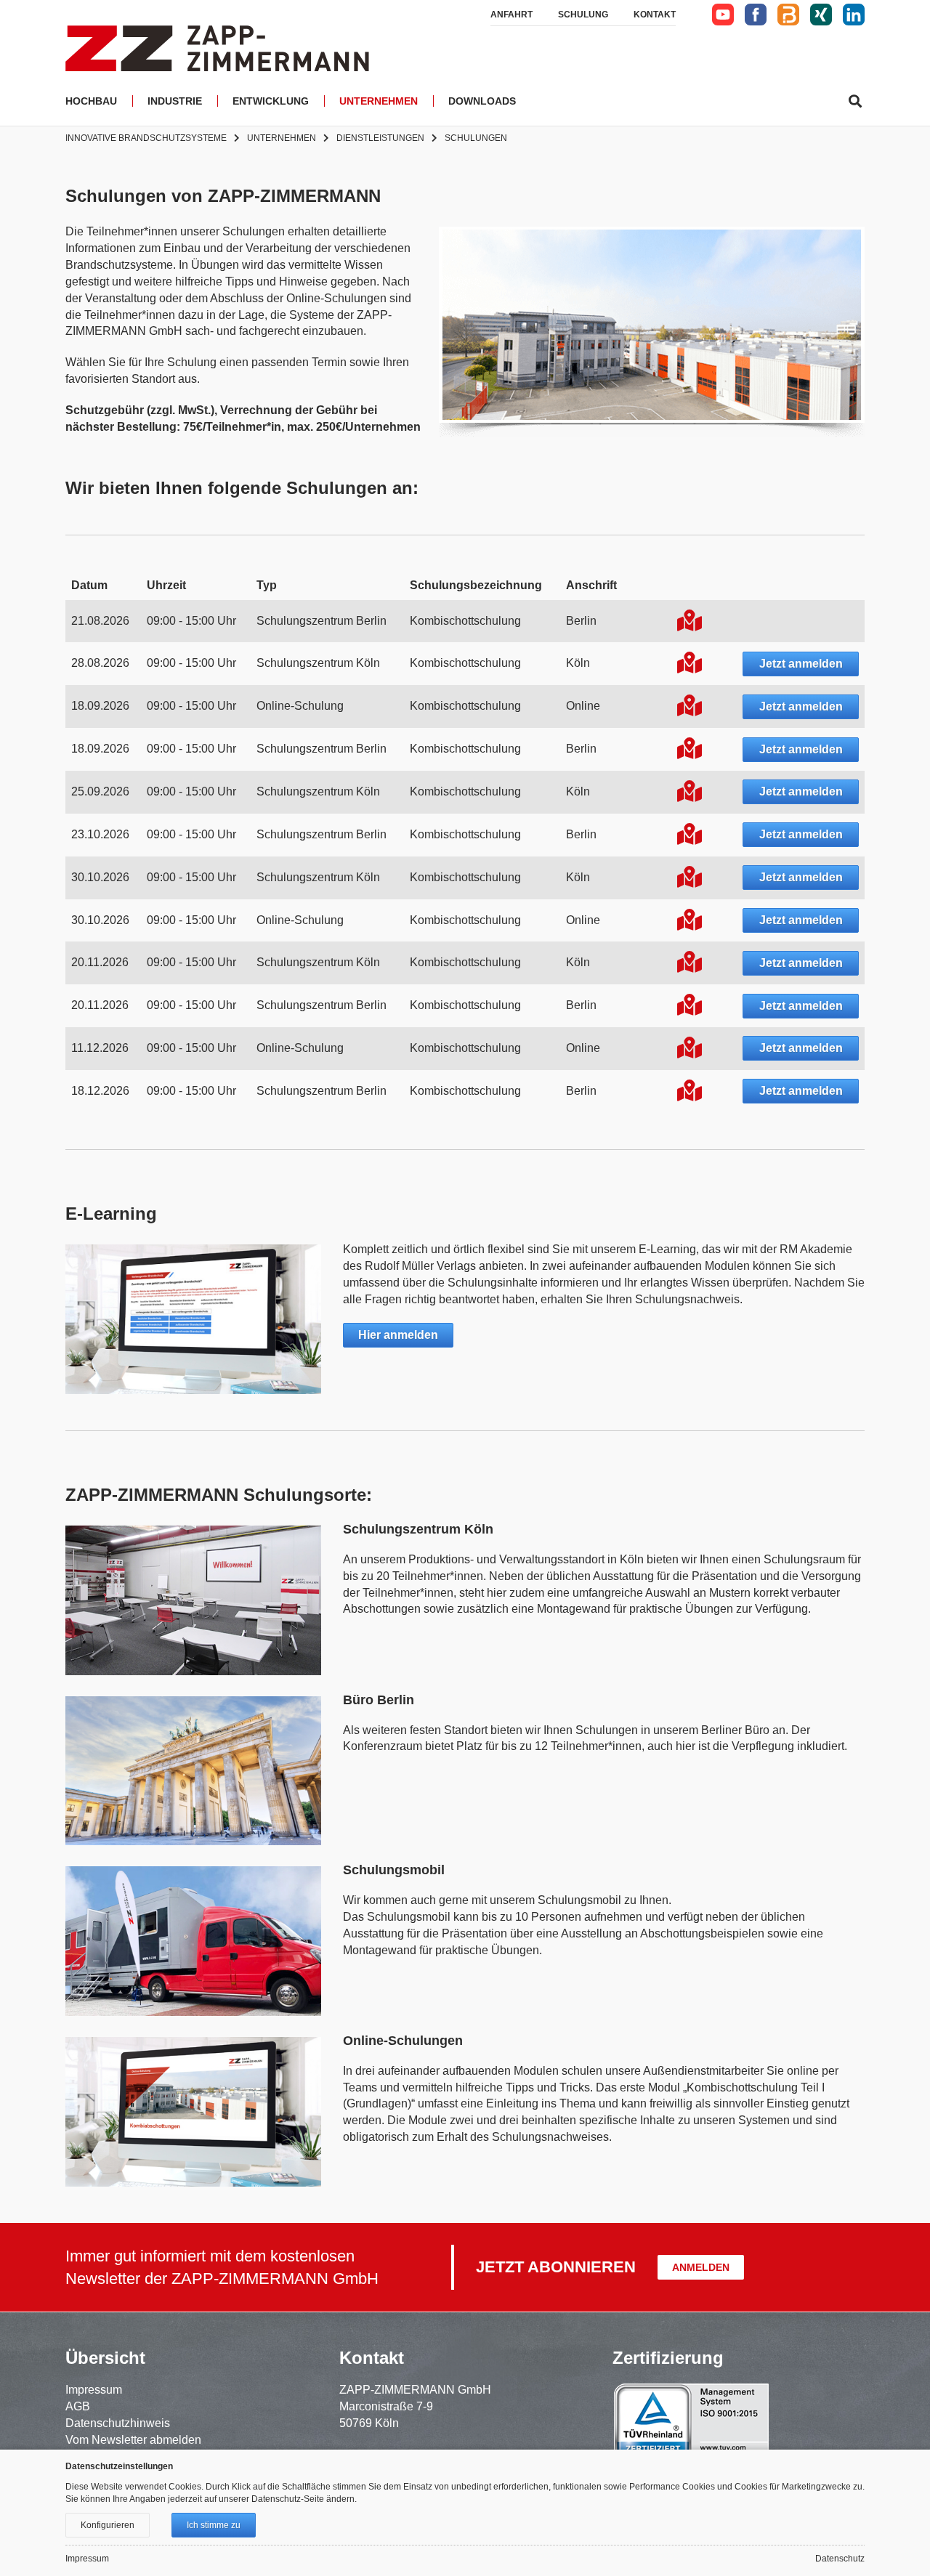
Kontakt (655, 15)
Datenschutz (840, 2559)
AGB (78, 2406)
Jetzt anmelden (801, 664)
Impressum (94, 2390)
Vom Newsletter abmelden (133, 2440)
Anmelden (701, 2267)
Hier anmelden (398, 1335)
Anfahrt (511, 15)
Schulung (583, 15)
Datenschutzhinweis (118, 2423)
